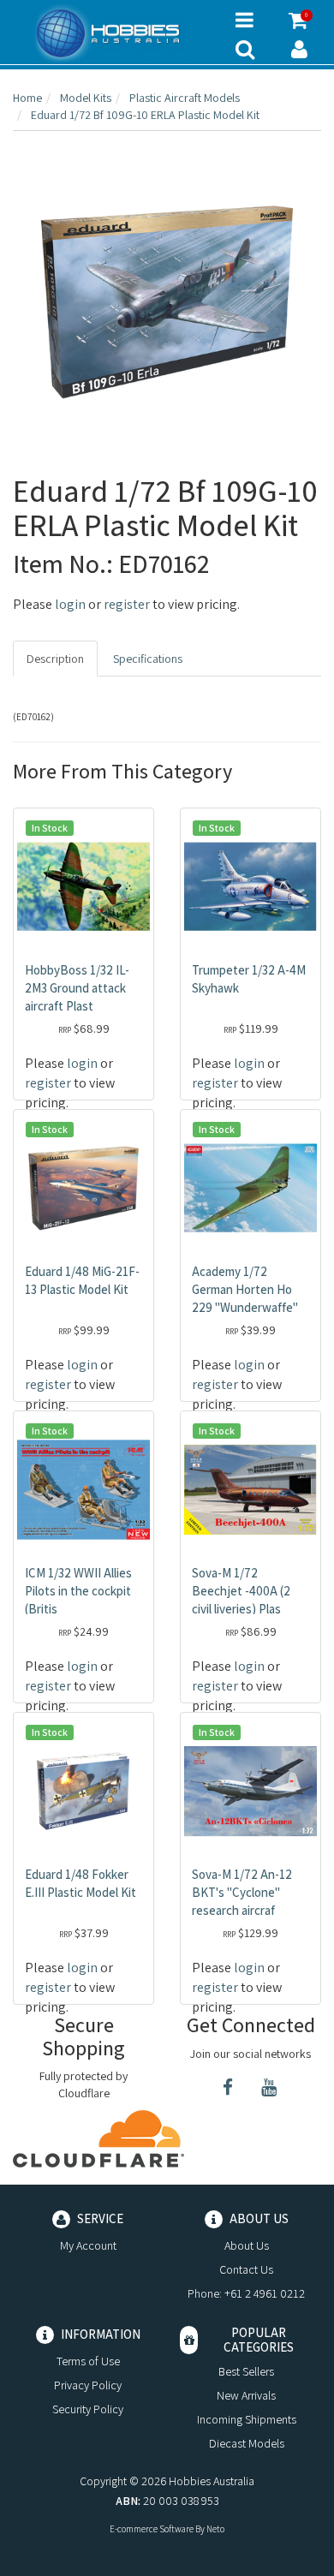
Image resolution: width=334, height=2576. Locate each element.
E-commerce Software (152, 2529)
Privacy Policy (88, 2385)
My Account (88, 2245)
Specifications (148, 659)
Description (55, 659)
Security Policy (88, 2409)
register (127, 604)
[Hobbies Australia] (111, 33)
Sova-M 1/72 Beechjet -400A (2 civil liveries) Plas (241, 1591)
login (70, 604)
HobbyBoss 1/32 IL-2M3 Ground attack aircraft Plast (77, 988)
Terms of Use (88, 2361)
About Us (247, 2245)
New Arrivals (246, 2395)
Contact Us (246, 2269)
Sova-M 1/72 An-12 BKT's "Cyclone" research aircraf (242, 1892)
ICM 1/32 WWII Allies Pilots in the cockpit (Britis (78, 1591)
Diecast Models (247, 2443)
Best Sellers (246, 2371)
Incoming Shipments (247, 2419)
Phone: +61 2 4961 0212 (246, 2293)
